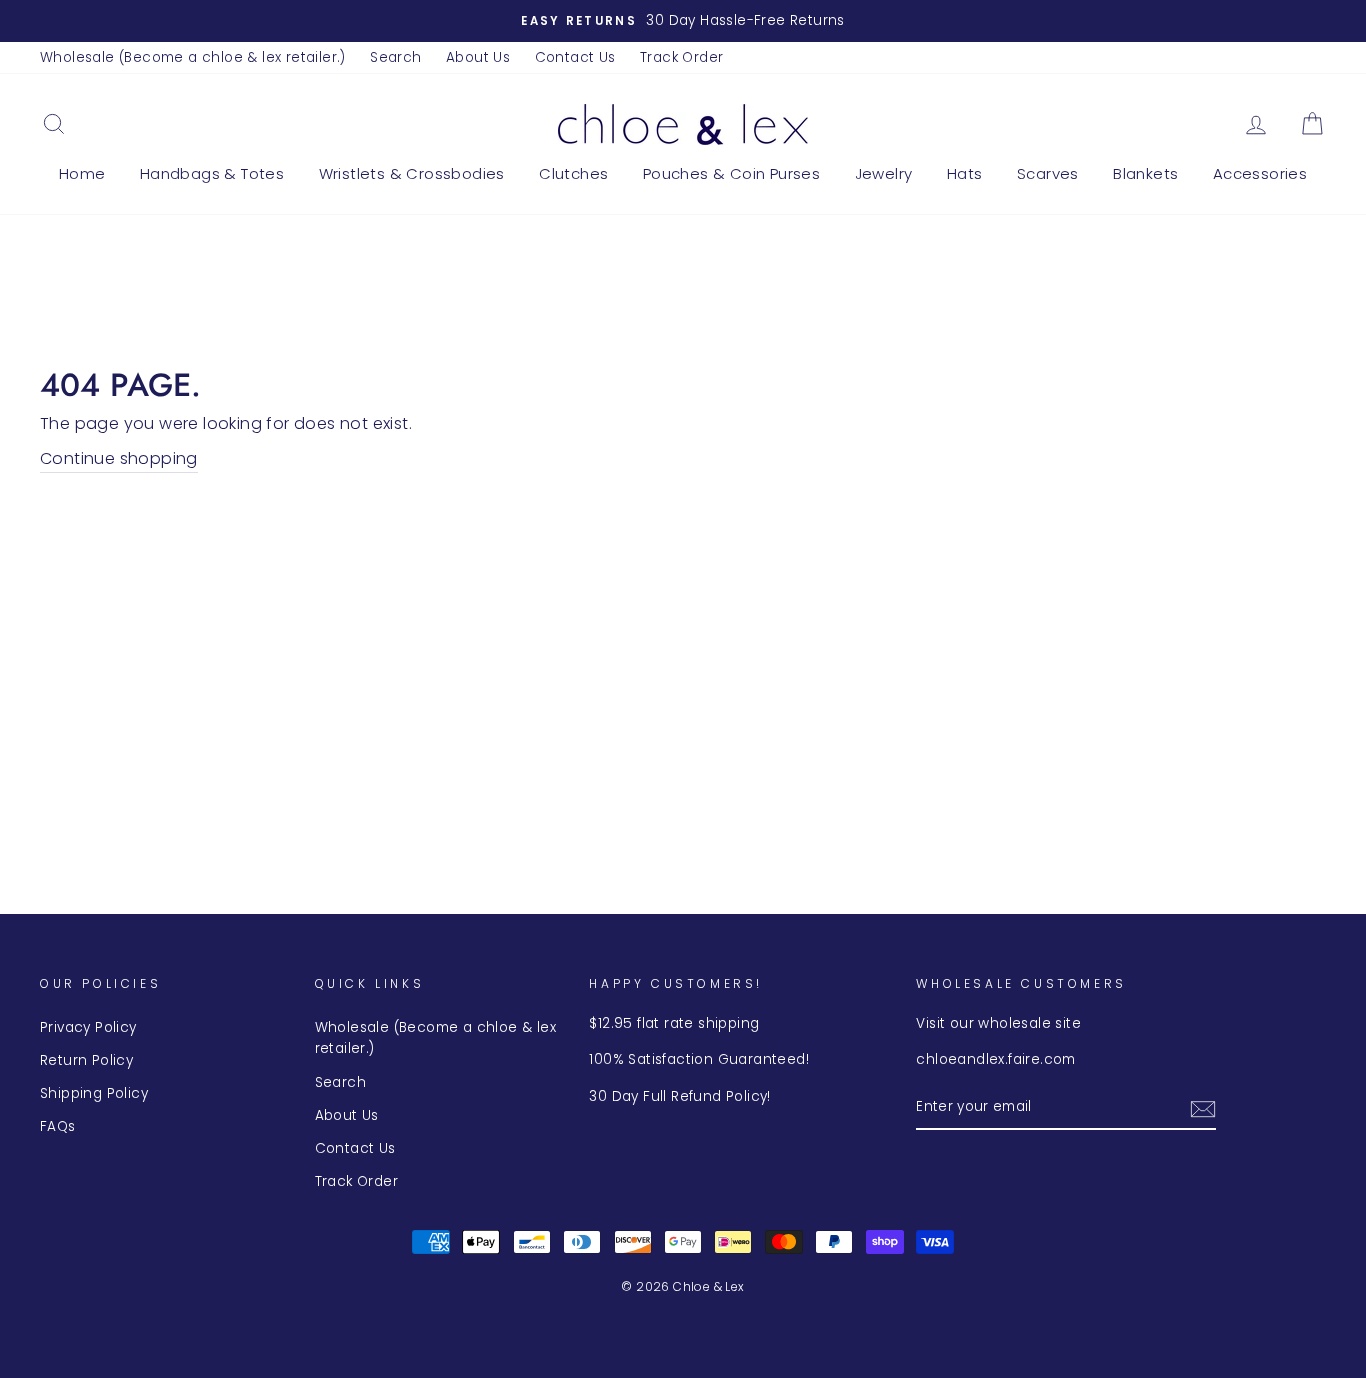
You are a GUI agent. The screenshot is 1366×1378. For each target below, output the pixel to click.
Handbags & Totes (212, 173)
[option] (683, 21)
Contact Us (575, 57)
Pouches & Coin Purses (731, 173)
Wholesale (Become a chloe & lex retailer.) (193, 57)
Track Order (681, 57)
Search (395, 57)
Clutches (573, 173)
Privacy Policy (88, 1027)
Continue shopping (119, 458)
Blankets (1145, 173)
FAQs (58, 1126)
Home (82, 173)
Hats (965, 173)
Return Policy (86, 1060)
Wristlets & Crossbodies (412, 173)
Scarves (1048, 173)
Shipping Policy (94, 1093)
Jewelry (884, 173)
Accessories (1260, 173)
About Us (478, 57)
